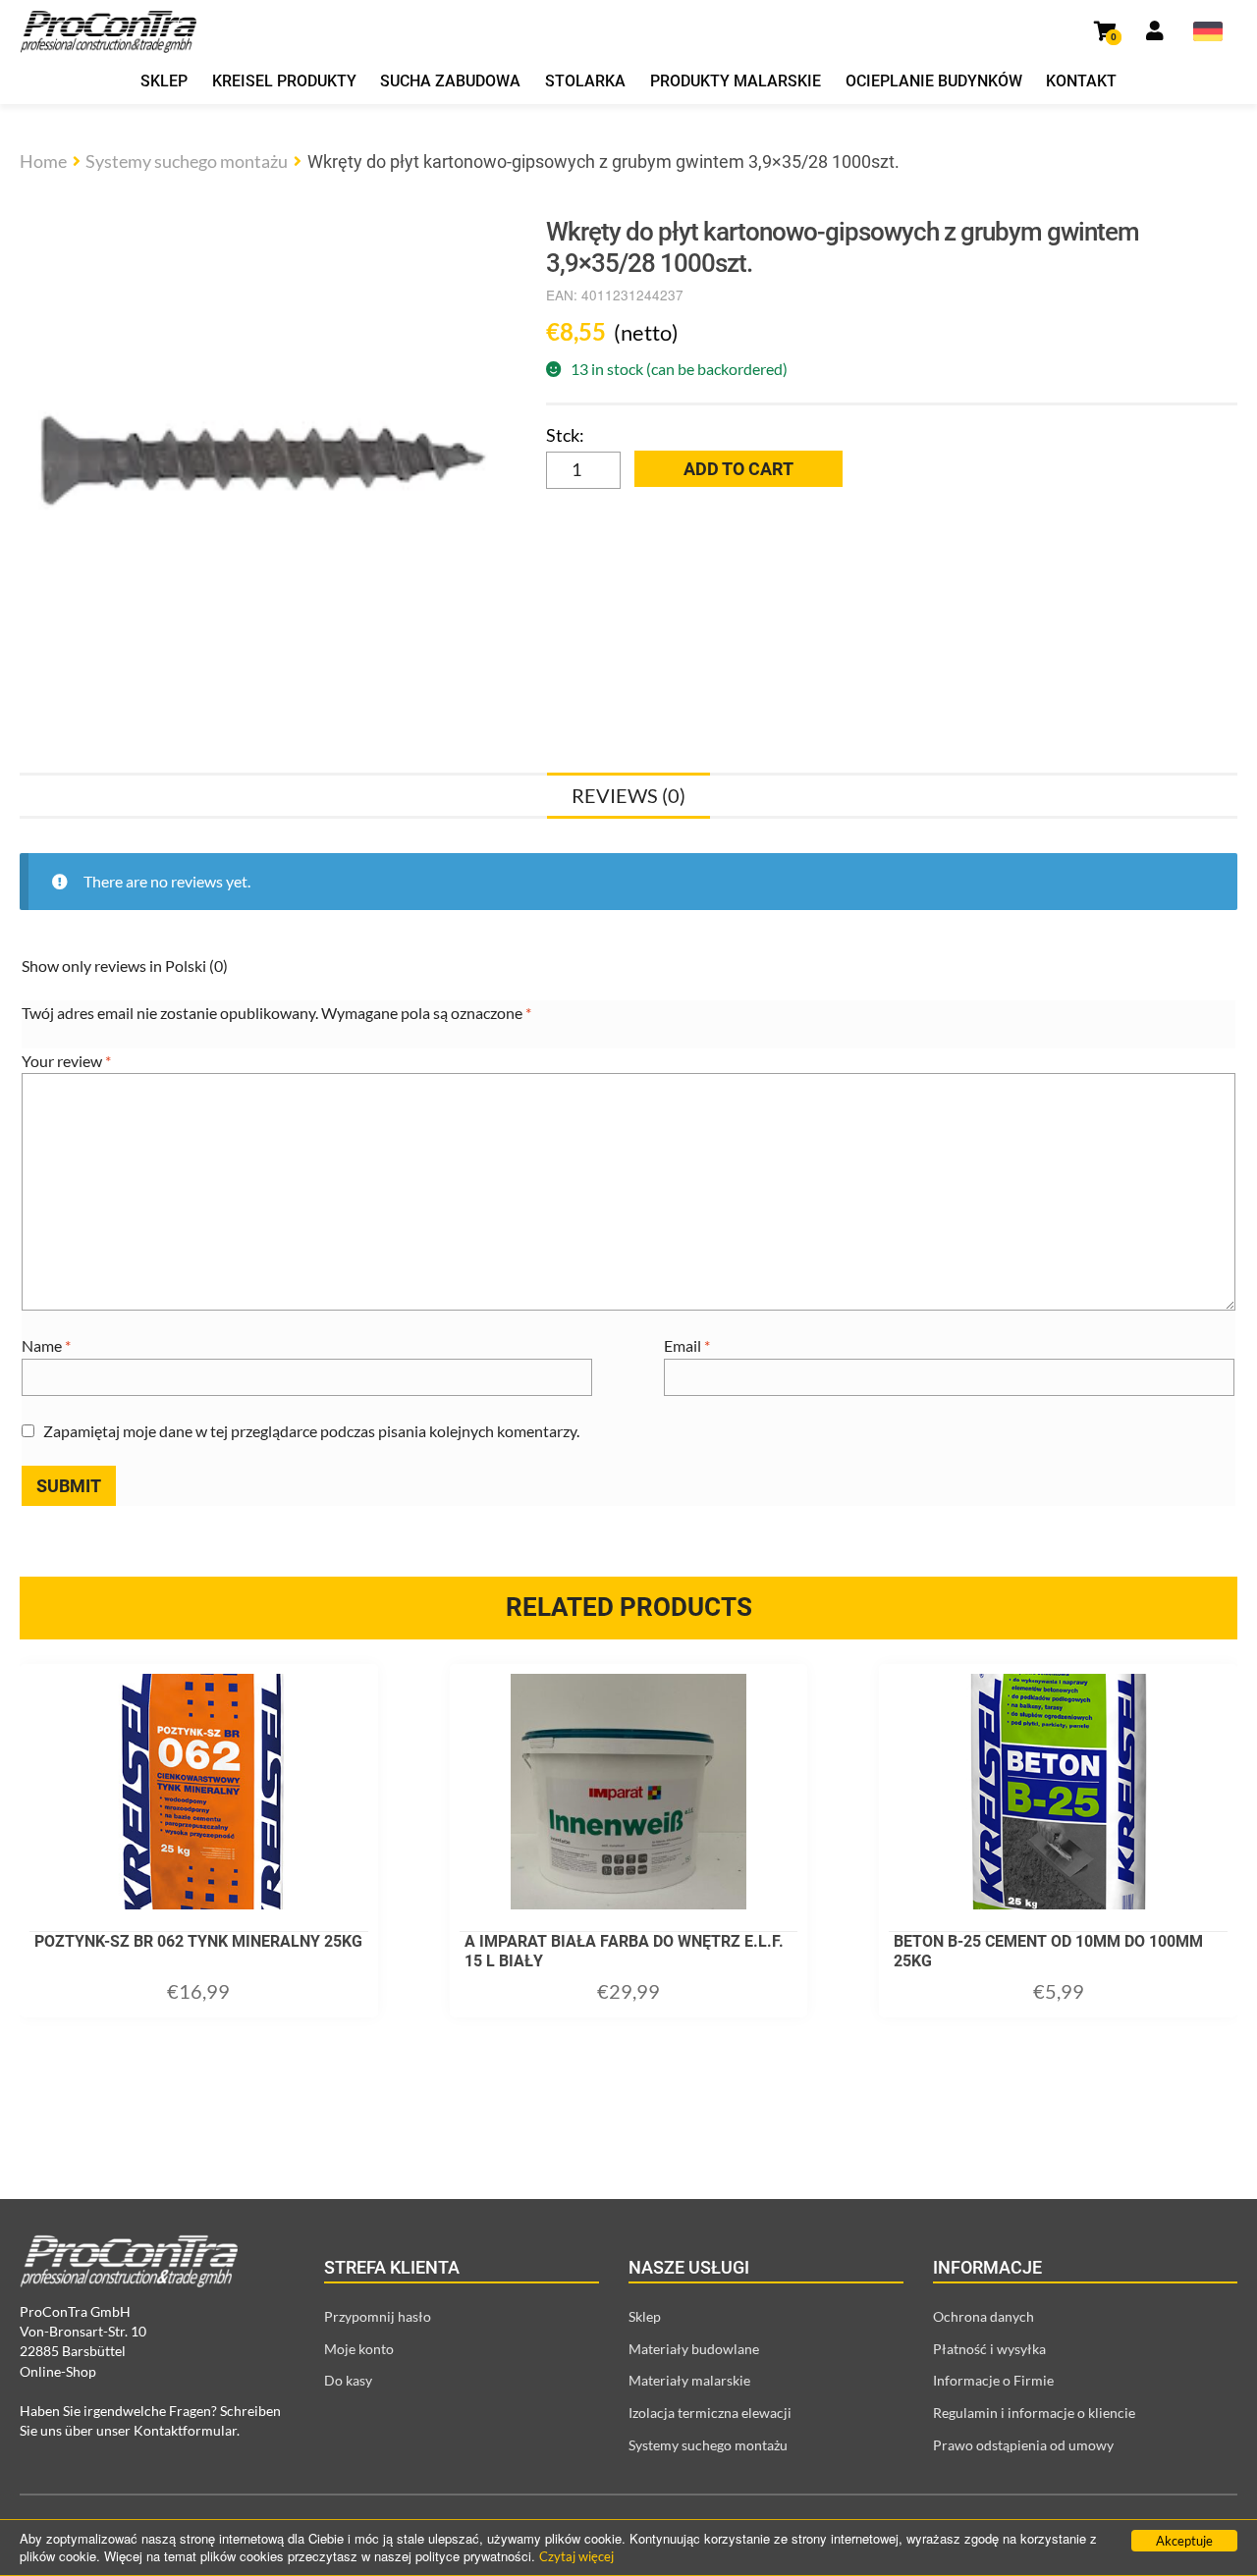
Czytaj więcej (576, 2556)
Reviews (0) (628, 795)
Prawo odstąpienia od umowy (1023, 2445)
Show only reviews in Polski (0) (125, 966)
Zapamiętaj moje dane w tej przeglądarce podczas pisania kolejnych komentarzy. (311, 1431)
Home (43, 161)
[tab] (628, 795)
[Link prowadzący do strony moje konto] (1155, 31)
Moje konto (359, 2349)
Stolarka (585, 81)
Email (687, 1345)
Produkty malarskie (736, 81)
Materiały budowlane (694, 2349)
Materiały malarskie (689, 2380)
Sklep (164, 81)
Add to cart (738, 469)
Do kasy (348, 2380)
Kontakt (1081, 81)
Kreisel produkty (284, 81)
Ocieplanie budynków (934, 81)
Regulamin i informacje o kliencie (1034, 2413)
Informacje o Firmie (993, 2380)
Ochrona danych (984, 2316)
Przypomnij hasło (378, 2316)
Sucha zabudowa (450, 81)
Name (46, 1345)
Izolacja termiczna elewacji (710, 2413)
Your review (66, 1061)
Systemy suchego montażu (187, 161)
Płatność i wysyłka (989, 2349)
